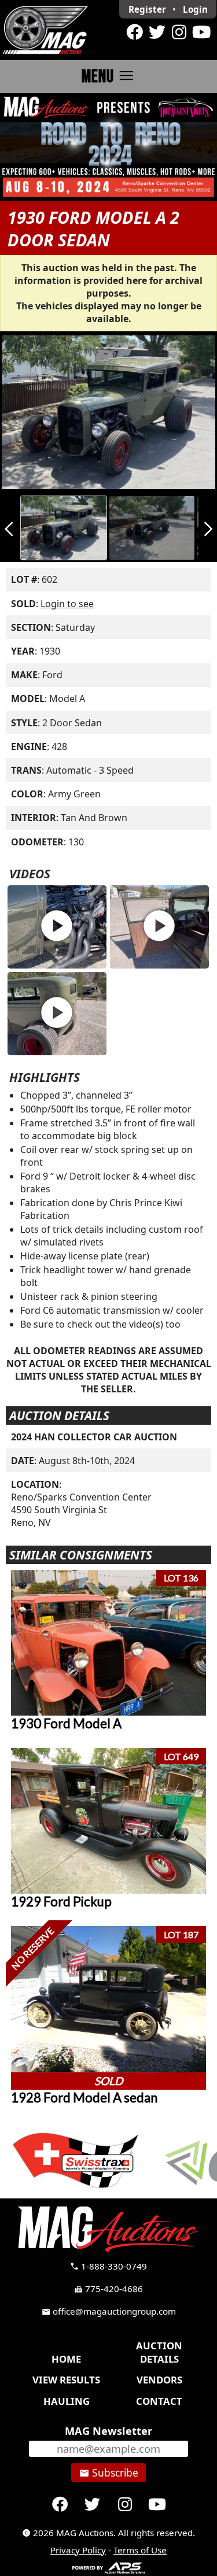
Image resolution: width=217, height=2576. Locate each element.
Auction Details (159, 2352)
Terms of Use (140, 2550)
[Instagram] (179, 32)
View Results (66, 2380)
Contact (159, 2401)
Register (147, 9)
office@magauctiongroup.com (109, 2311)
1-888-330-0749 (108, 2266)
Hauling (67, 2401)
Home (66, 2359)
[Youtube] (201, 32)
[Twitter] (157, 32)
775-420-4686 (108, 2289)
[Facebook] (135, 32)
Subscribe (109, 2472)
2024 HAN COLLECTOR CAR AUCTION (94, 1437)
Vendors (159, 2380)
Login (195, 9)
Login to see (67, 604)
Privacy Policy (78, 2550)
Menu (108, 76)
